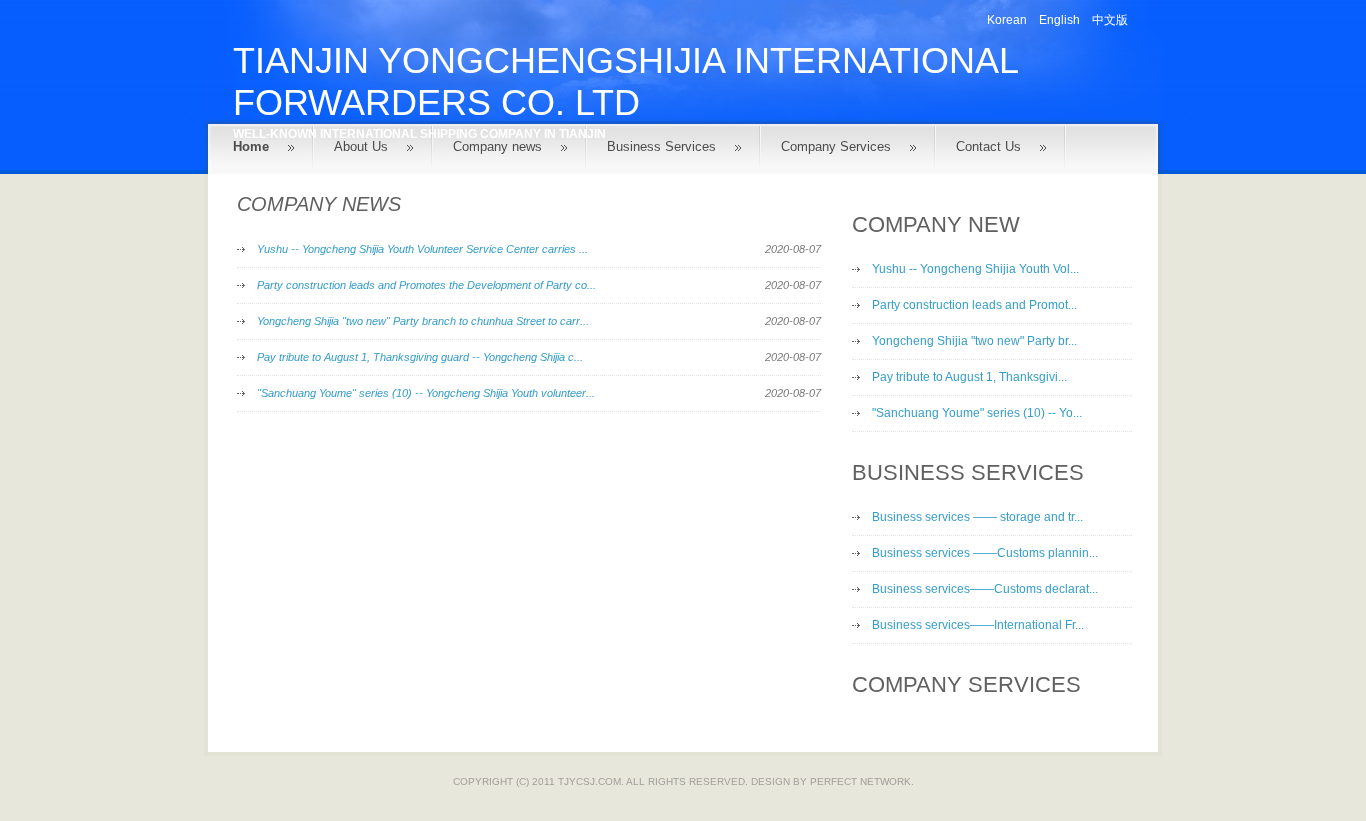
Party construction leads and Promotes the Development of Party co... (426, 285)
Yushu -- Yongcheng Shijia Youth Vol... (975, 269)
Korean (1007, 20)
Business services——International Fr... (978, 625)
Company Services (836, 146)
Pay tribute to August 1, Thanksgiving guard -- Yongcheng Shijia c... (420, 357)
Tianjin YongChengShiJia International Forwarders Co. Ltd (625, 81)
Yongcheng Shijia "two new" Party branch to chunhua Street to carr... (423, 321)
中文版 (1110, 20)
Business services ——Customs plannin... (985, 553)
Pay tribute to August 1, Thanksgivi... (969, 377)
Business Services (661, 146)
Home (251, 146)
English (1059, 20)
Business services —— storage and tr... (977, 517)
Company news (497, 146)
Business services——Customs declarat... (985, 589)
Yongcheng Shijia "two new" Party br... (974, 341)
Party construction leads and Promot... (974, 305)
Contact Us (988, 146)
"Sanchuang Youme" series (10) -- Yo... (977, 413)
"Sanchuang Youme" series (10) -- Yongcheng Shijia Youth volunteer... (426, 393)
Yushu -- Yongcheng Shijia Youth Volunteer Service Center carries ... (422, 249)
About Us (361, 146)
